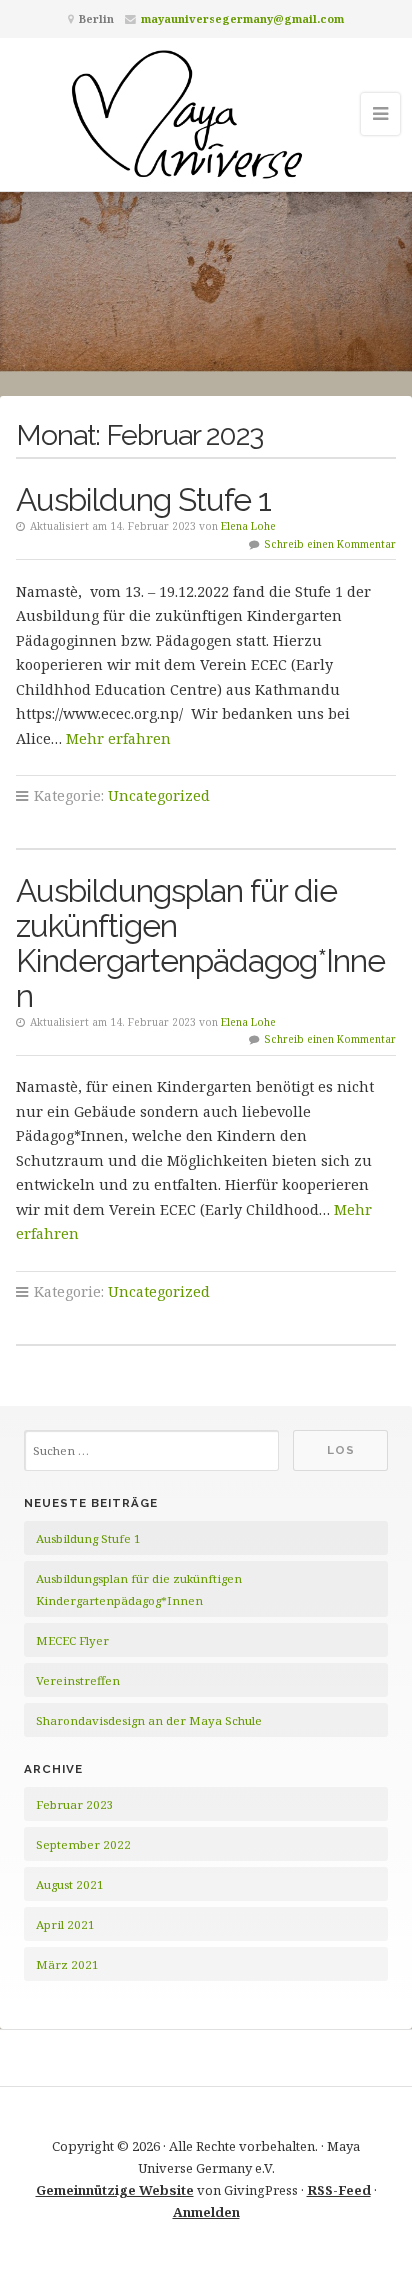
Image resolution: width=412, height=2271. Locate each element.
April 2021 (65, 1924)
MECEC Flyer (72, 1640)
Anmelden (206, 2212)
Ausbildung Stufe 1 (143, 499)
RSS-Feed (339, 2190)
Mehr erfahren (118, 738)
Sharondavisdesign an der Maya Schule (149, 1720)
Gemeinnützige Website (115, 2190)
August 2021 (70, 1884)
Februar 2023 (75, 1804)
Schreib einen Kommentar (330, 544)
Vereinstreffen (78, 1680)
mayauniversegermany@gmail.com (242, 18)
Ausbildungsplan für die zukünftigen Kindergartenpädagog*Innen (200, 943)
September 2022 (83, 1844)
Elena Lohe (248, 526)
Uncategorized (159, 795)
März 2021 (67, 1964)
